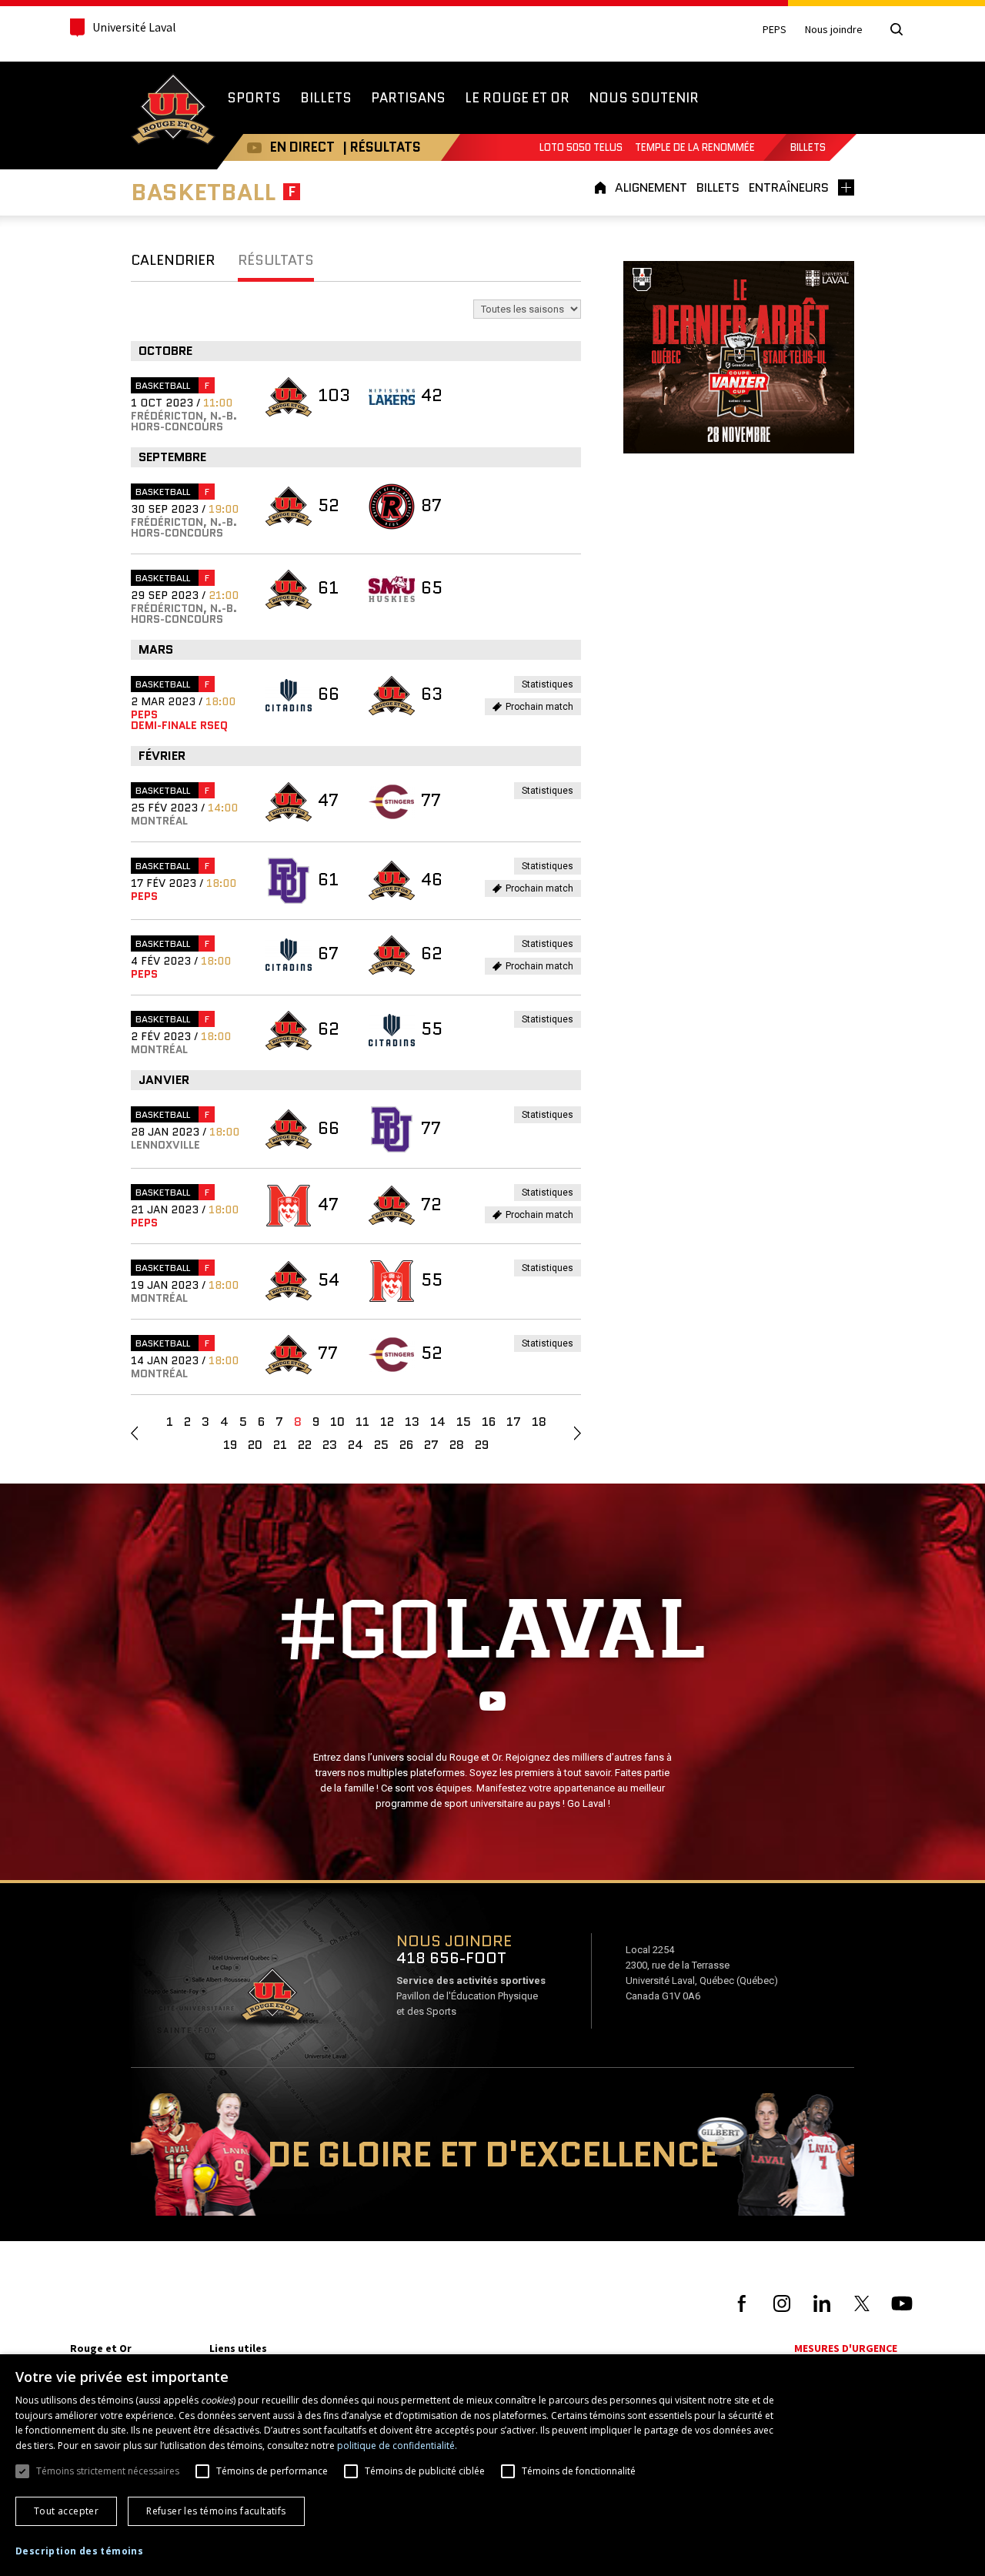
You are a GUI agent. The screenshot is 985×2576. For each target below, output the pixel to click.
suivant (578, 1434)
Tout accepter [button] (66, 2511)
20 (255, 1445)
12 (387, 1422)
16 (489, 1422)
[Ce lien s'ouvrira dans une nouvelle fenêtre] (739, 356)
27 (431, 1445)
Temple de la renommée (695, 147)
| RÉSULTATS (382, 147)
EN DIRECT (302, 147)
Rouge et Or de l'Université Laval (173, 111)
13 (412, 1422)
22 (305, 1445)
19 (230, 1445)
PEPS (775, 30)
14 (438, 1422)
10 (337, 1422)
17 (514, 1422)
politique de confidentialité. (397, 2446)
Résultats (276, 260)
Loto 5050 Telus (581, 147)
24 (356, 1445)
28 (457, 1445)
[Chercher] (897, 29)
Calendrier (173, 260)
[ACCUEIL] (603, 187)
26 (406, 1445)
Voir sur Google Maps (272, 1999)
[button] (79, 2551)
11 (362, 1422)
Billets (808, 147)
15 (464, 1422)
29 (482, 1445)
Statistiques (551, 686)
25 (381, 1445)
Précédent (134, 1434)
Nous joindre (834, 30)
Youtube (254, 147)
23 (330, 1445)
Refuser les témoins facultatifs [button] (216, 2511)
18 (539, 1422)
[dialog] (492, 2465)
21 (280, 1445)
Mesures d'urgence (846, 2348)
